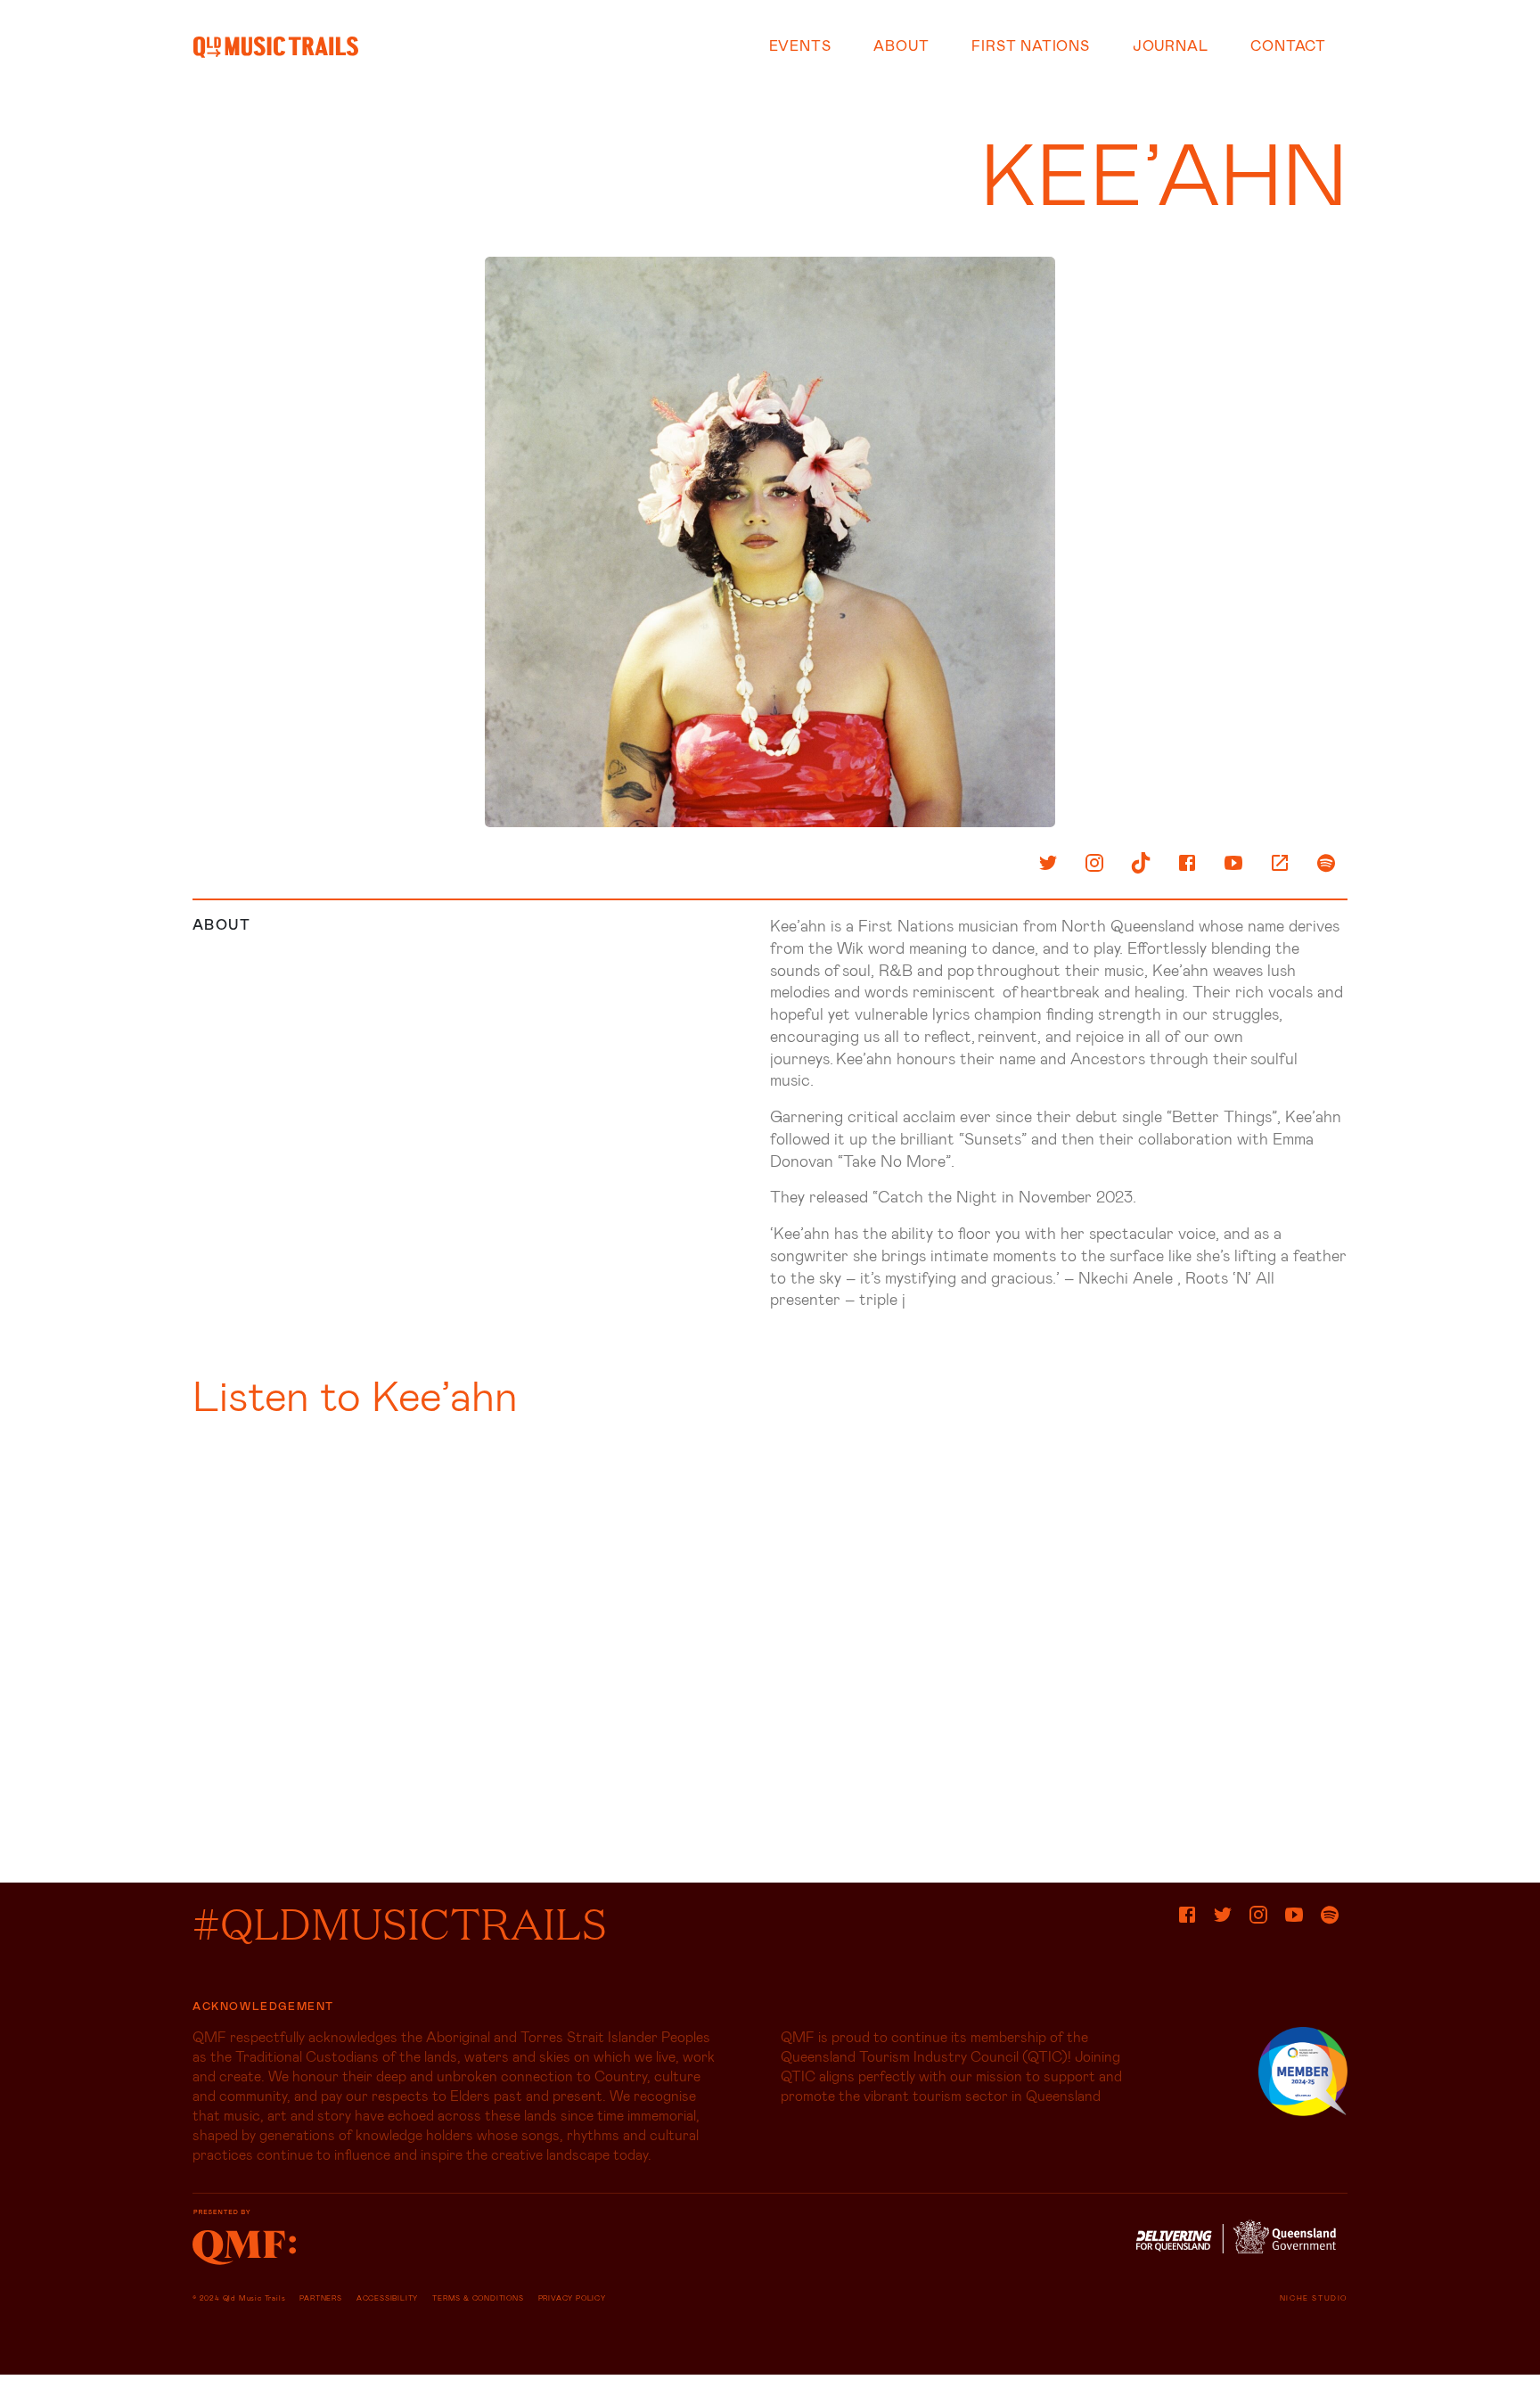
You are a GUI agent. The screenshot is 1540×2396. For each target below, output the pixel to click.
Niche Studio (1314, 2298)
